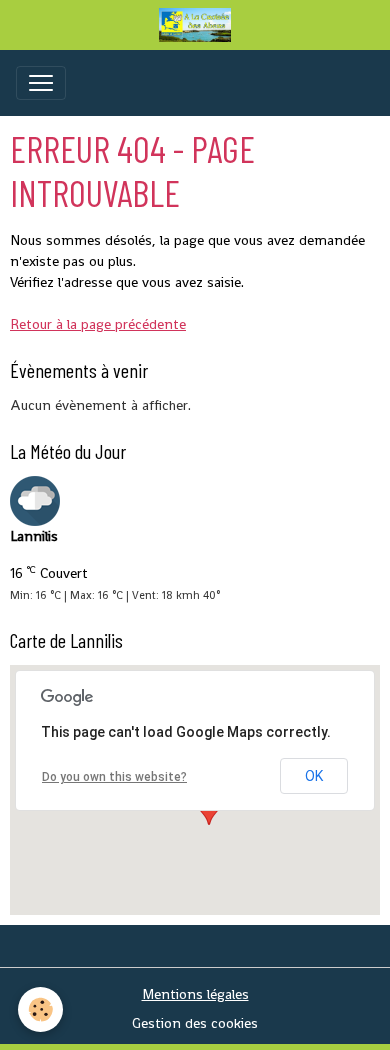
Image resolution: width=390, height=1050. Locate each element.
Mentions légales (195, 994)
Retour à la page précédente (98, 324)
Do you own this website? (114, 777)
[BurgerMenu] (41, 83)
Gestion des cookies (195, 1023)
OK (314, 776)
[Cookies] (40, 1009)
